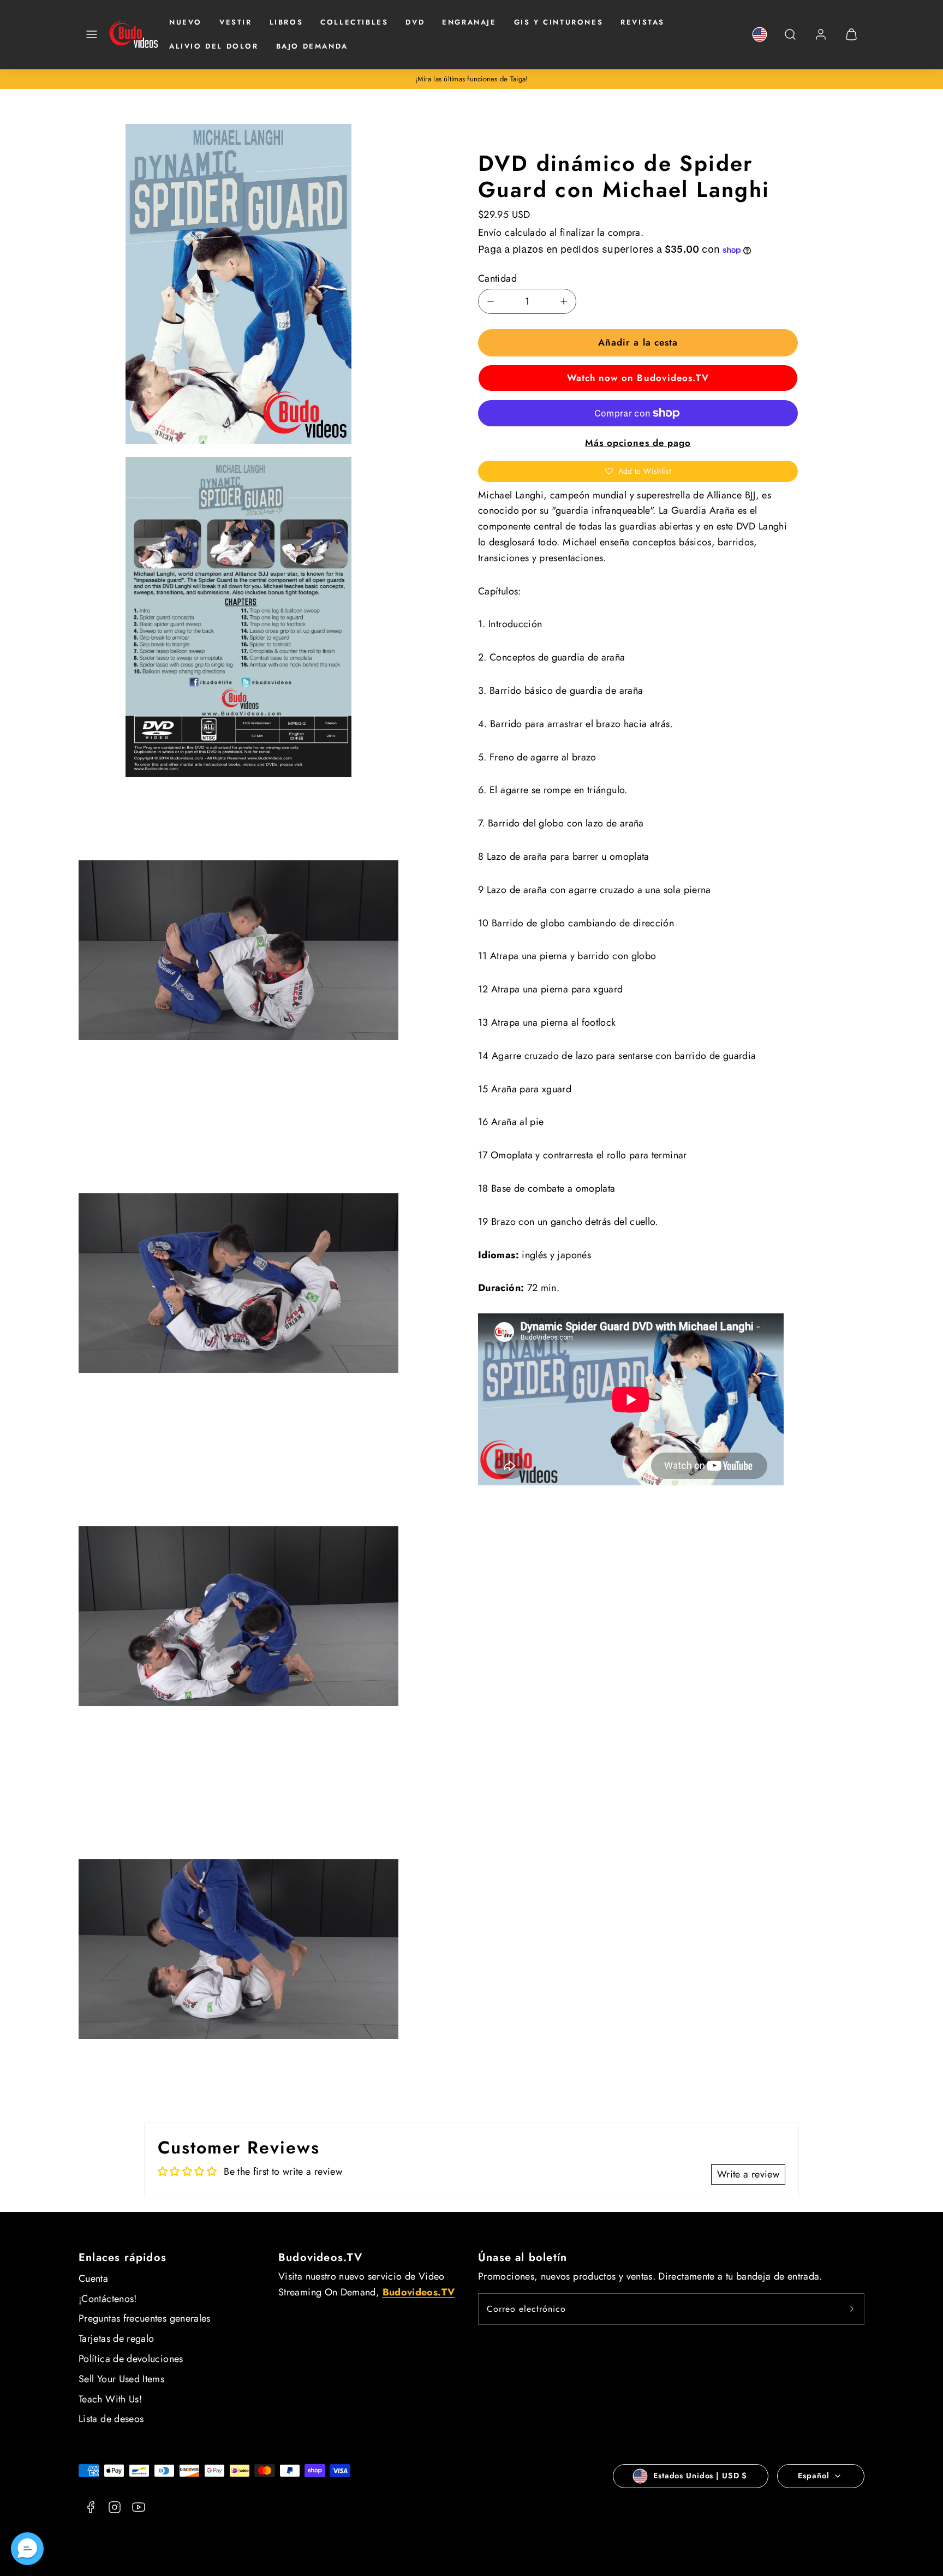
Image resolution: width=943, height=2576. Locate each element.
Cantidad (497, 278)
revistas (643, 22)
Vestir (236, 22)
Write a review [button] (748, 2174)
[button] (92, 34)
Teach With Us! (110, 2399)
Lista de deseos (111, 2419)
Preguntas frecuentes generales (145, 2318)
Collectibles (354, 22)
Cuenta (93, 2278)
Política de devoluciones (131, 2359)
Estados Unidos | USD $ (700, 2476)
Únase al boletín (523, 2257)
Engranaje (469, 22)
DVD (415, 22)
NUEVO (186, 22)
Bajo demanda (312, 46)
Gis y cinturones (559, 22)
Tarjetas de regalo (116, 2339)
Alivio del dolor (214, 46)
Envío (490, 233)
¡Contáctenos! (108, 2299)
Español (813, 2476)
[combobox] (790, 40)
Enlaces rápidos (123, 2257)
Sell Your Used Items (121, 2379)
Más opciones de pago (638, 443)
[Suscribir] (852, 2309)
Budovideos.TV (321, 2257)
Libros (287, 22)
